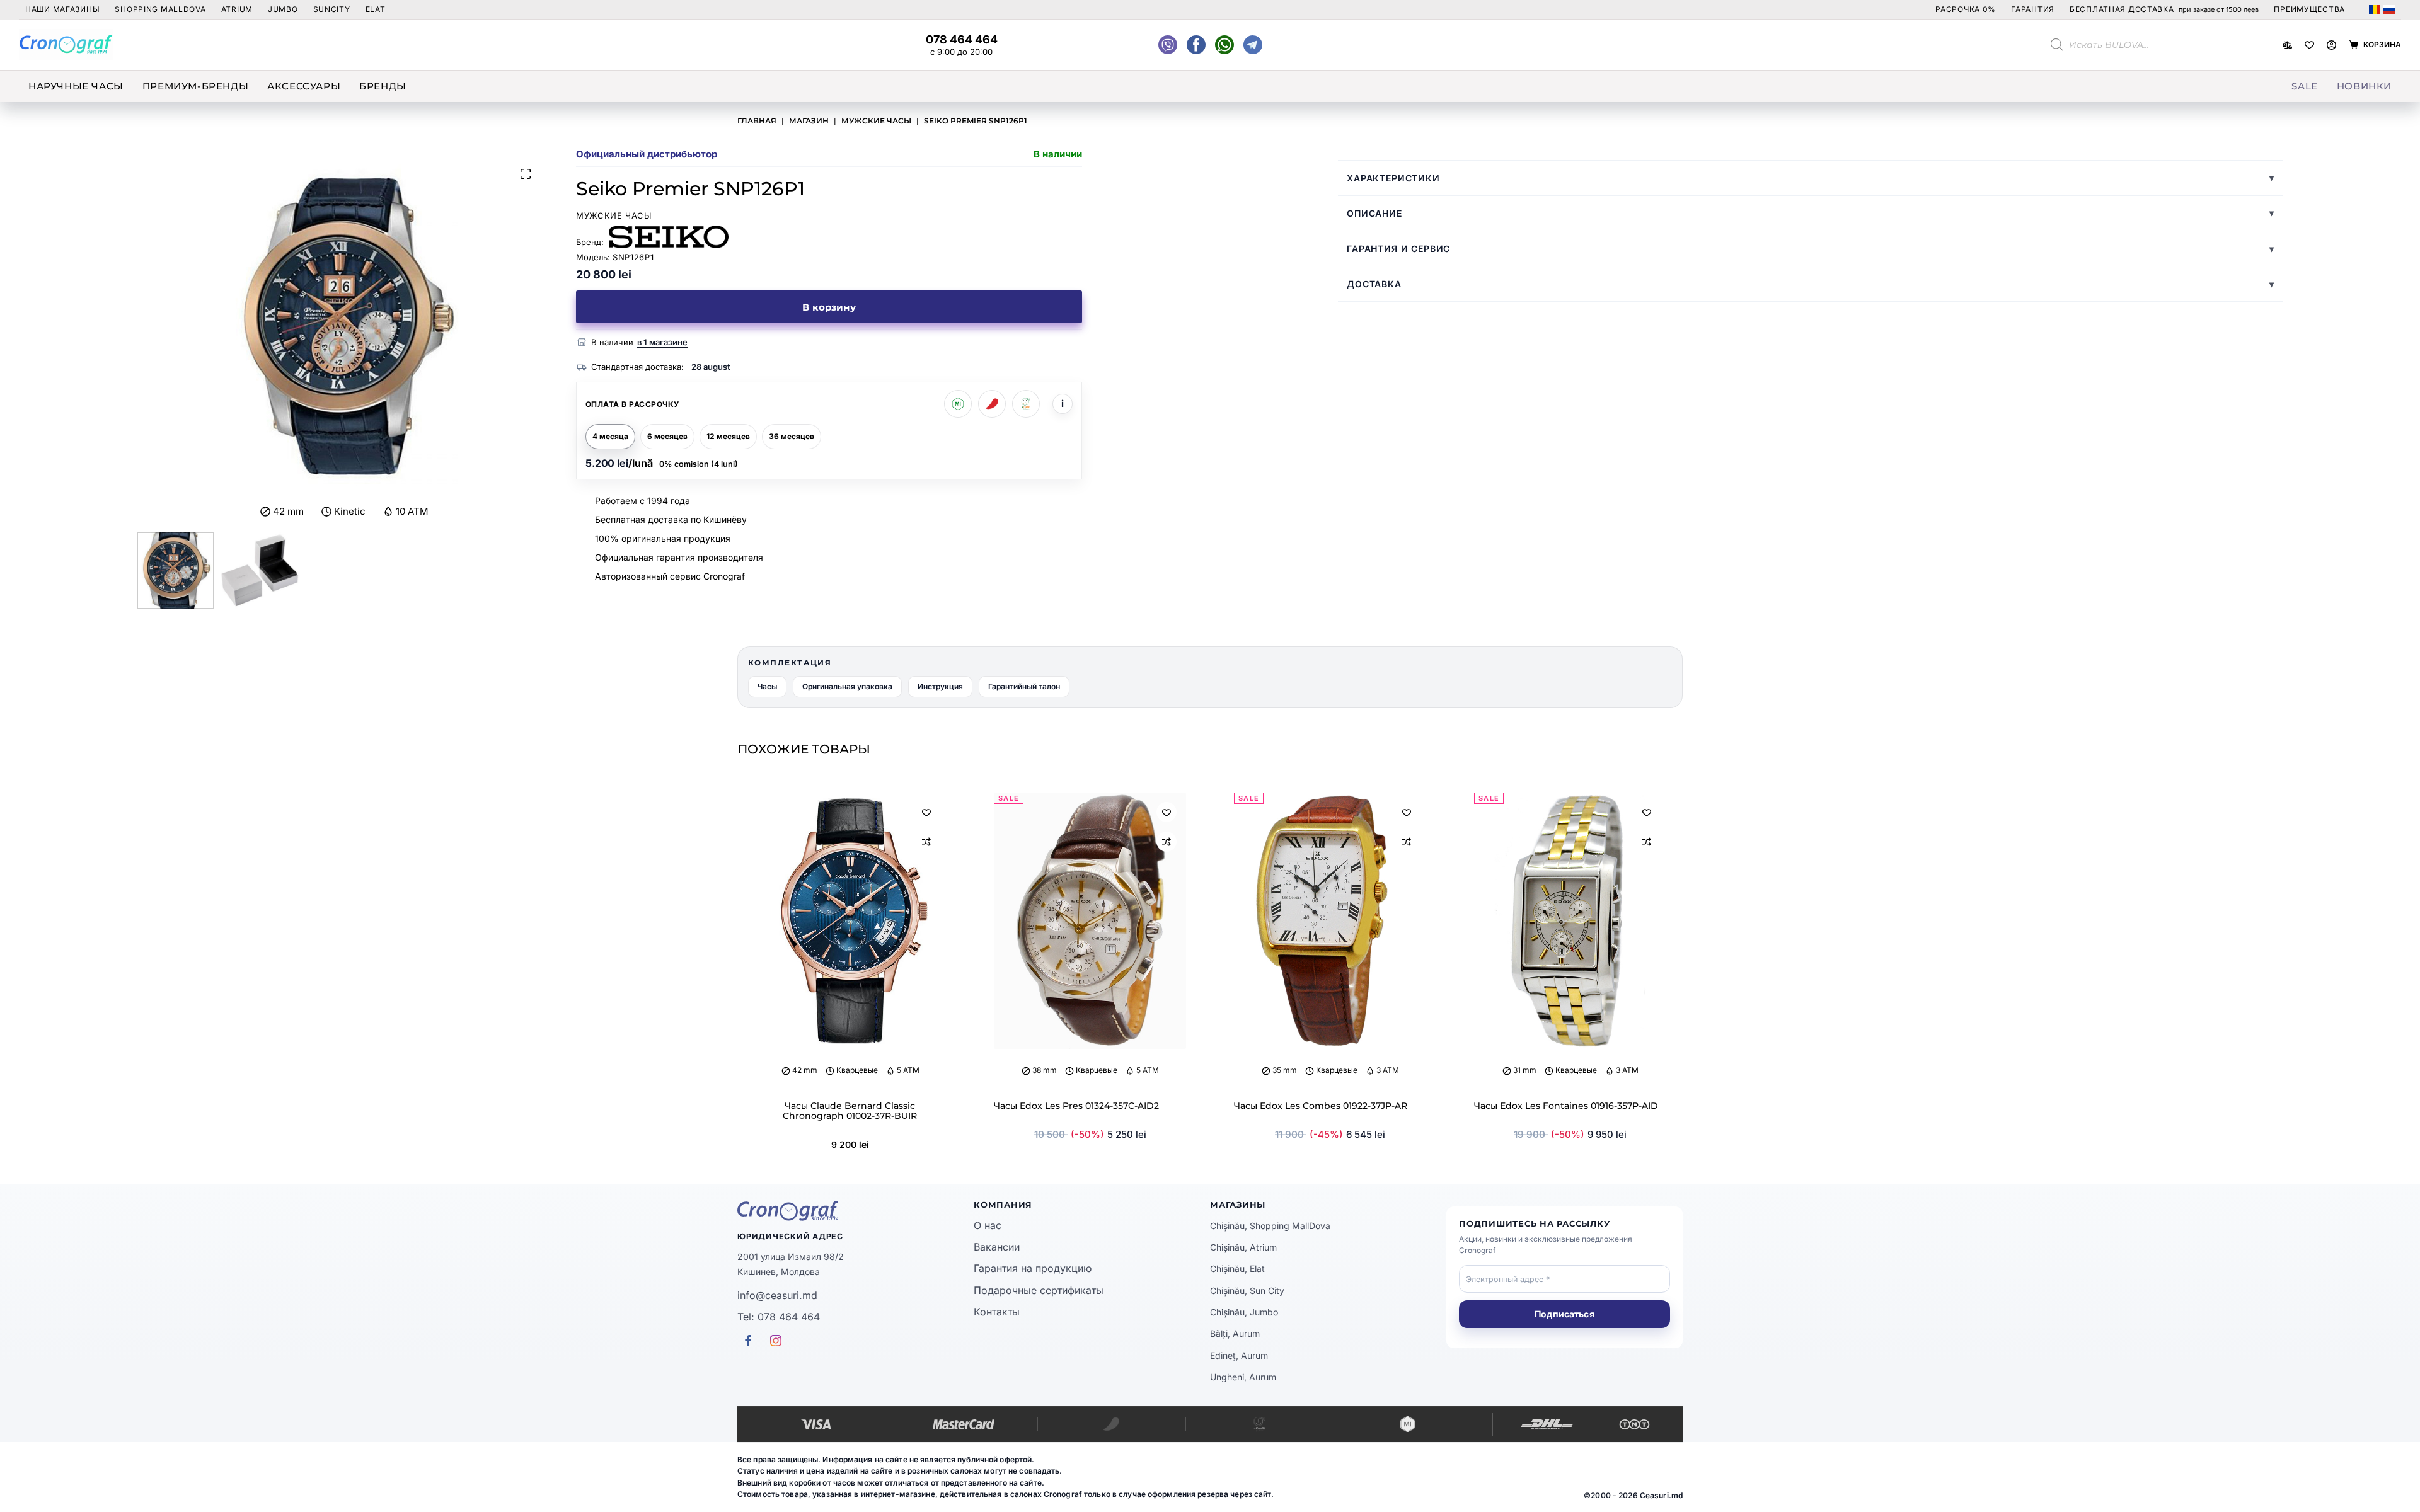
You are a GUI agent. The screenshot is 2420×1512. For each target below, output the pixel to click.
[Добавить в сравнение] (926, 842)
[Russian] (2389, 9)
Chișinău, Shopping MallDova (1270, 1226)
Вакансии (997, 1247)
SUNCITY (332, 9)
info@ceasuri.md (777, 1295)
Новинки (2364, 86)
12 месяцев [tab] (728, 436)
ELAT (376, 9)
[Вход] (2331, 45)
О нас (988, 1225)
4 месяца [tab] (610, 436)
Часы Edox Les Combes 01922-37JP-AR (1321, 1106)
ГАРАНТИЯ (2033, 9)
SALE (2304, 86)
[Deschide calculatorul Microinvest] (958, 404)
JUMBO (283, 9)
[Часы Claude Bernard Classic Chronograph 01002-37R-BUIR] (850, 921)
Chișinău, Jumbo (1244, 1312)
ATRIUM (237, 9)
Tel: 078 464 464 (779, 1317)
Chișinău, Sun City (1247, 1291)
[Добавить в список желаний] (926, 812)
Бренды (383, 86)
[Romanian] (2375, 9)
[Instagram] (1253, 45)
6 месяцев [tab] (667, 436)
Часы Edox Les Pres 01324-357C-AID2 (1076, 1106)
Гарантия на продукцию (1033, 1268)
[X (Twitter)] (1168, 45)
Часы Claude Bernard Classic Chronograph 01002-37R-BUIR (850, 1111)
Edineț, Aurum (1239, 1355)
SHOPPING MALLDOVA (160, 9)
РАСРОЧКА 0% (1966, 9)
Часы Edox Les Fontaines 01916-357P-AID (1566, 1106)
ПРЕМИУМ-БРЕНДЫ (195, 86)
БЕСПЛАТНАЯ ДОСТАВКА (2164, 9)
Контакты (997, 1312)
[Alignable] (1196, 45)
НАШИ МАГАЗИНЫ (62, 9)
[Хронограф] (856, 1211)
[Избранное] (2309, 45)
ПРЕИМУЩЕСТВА (2309, 9)
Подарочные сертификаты (1039, 1290)
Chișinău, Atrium (1243, 1247)
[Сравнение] (2287, 45)
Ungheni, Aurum (1243, 1377)
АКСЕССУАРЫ (304, 86)
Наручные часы (76, 86)
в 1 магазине (662, 342)
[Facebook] (1224, 45)
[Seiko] (669, 237)
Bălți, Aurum (1235, 1333)
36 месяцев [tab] (792, 436)
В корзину (829, 307)
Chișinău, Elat (1237, 1269)
